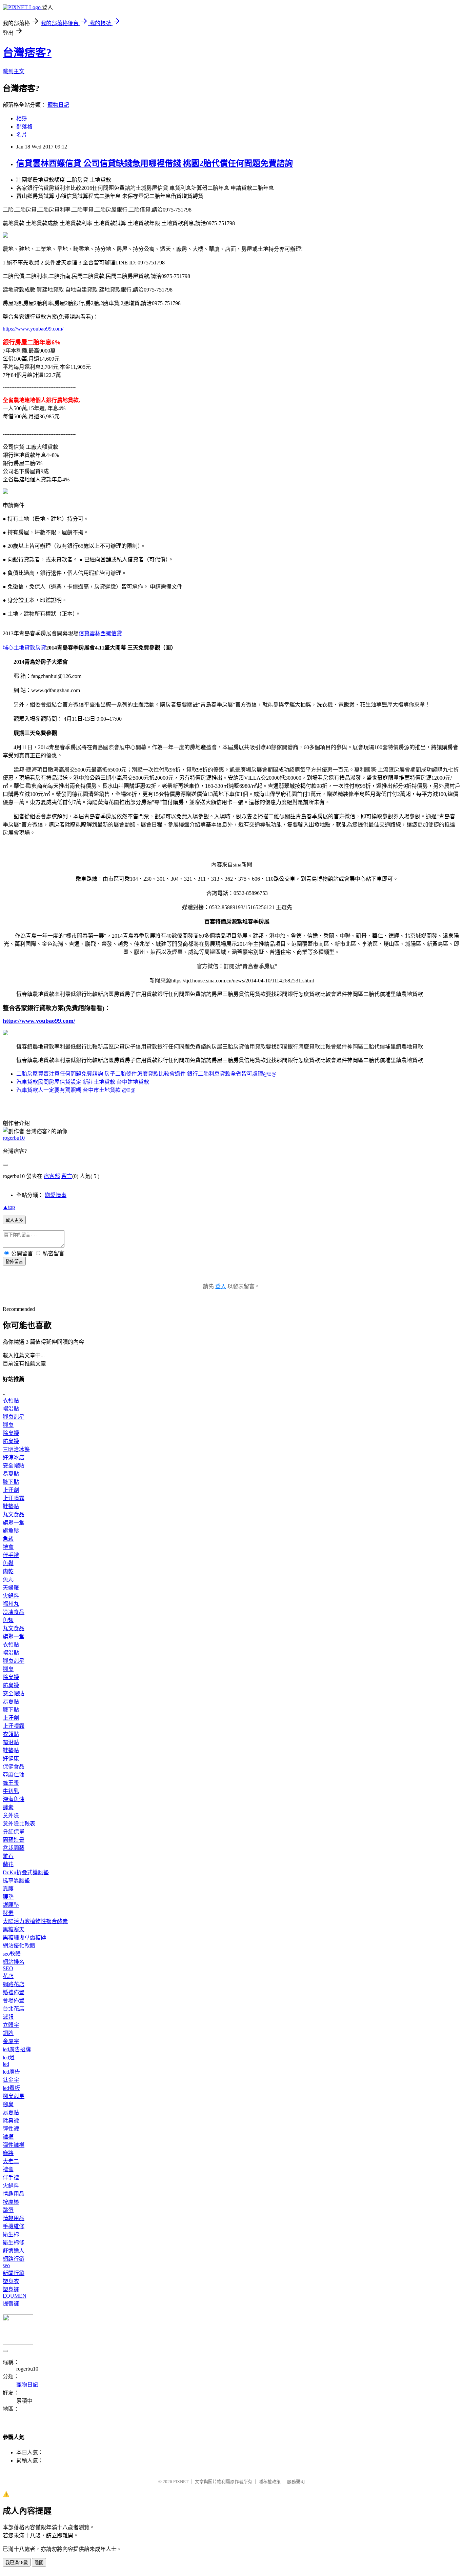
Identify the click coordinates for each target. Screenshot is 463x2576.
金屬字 (11, 2041)
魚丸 (8, 1580)
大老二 (11, 2161)
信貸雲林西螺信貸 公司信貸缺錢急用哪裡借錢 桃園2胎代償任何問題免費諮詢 (155, 163)
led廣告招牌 (17, 2049)
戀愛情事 (56, 1195)
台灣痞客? (27, 53)
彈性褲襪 (14, 2145)
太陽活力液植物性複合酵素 (35, 1921)
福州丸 (11, 1604)
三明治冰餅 (16, 1449)
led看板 (11, 2088)
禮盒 (8, 1547)
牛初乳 (11, 1791)
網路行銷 (14, 2259)
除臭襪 (11, 1433)
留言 (67, 1176)
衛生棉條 (14, 2243)
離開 (39, 2563)
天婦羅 (11, 1588)
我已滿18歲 (17, 2563)
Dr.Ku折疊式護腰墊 (26, 1872)
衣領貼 (11, 1401)
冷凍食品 (14, 1612)
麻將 (8, 2153)
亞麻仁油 (14, 1775)
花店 (8, 1976)
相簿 (22, 118)
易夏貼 (11, 1474)
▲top (9, 1207)
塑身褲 (11, 2289)
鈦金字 (11, 2080)
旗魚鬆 (11, 1531)
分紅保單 (14, 1832)
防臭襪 (11, 1441)
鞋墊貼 (11, 1506)
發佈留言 (14, 1262)
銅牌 (8, 2033)
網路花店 (14, 1984)
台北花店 (14, 2009)
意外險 (11, 1815)
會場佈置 (14, 2001)
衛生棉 (11, 2234)
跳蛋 (8, 2210)
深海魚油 (14, 1799)
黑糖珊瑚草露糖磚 (24, 1938)
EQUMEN (15, 2296)
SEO (8, 1968)
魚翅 (8, 1620)
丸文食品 (14, 1514)
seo (6, 2265)
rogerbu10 (14, 1138)
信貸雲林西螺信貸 (100, 633)
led (6, 2064)
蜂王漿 (11, 1783)
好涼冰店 (14, 1457)
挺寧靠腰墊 (16, 1881)
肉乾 (8, 1571)
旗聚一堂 (14, 1523)
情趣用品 (14, 2194)
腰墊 (8, 1897)
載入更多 (14, 1220)
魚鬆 (8, 1539)
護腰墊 (11, 1905)
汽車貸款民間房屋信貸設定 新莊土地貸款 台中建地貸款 (83, 1082)
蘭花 (8, 1864)
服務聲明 (296, 2482)
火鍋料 (11, 1596)
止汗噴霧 (14, 1498)
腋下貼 (11, 1482)
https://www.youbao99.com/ (33, 329)
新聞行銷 (14, 2273)
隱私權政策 (270, 2482)
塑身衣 (11, 2281)
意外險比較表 (19, 1824)
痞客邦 (52, 1176)
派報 (8, 2017)
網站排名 (14, 1962)
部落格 (24, 127)
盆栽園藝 (14, 1848)
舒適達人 (14, 2251)
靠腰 (8, 1889)
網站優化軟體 (19, 1946)
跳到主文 (14, 71)
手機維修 (14, 2226)
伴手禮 (11, 1555)
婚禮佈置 (14, 1992)
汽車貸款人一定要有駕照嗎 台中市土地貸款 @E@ (76, 1090)
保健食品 (14, 1767)
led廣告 (11, 2072)
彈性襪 (11, 2129)
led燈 (9, 2058)
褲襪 (8, 2137)
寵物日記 (58, 105)
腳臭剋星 (14, 1417)
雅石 (8, 1856)
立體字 (11, 2025)
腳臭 (8, 1425)
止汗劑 (11, 1490)
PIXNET (181, 2482)
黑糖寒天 (14, 1929)
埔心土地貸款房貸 (24, 648)
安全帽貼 (14, 1466)
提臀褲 (11, 2304)
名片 (22, 135)
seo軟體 (12, 1954)
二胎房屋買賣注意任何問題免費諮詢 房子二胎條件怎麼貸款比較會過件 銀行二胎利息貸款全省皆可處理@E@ (146, 1074)
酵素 (8, 1807)
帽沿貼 (11, 1409)
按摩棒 (11, 2202)
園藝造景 (14, 1840)
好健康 (11, 1759)
